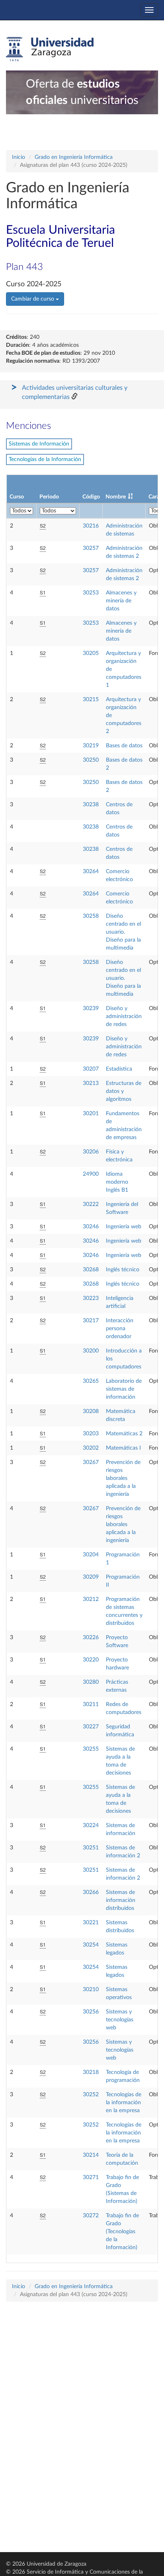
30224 (91, 1825)
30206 (91, 1152)
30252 (91, 2095)
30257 (91, 548)
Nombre (116, 497)
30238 (91, 805)
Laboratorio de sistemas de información (124, 1389)
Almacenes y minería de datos (121, 601)
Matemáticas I (123, 1448)
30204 (91, 1555)
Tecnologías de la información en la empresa (124, 2103)
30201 (91, 1114)
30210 (91, 1990)
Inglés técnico (123, 1270)
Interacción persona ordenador (120, 1329)
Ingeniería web (124, 1227)
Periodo (49, 497)
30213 (91, 1083)
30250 (91, 760)
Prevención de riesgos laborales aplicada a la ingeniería (123, 1478)
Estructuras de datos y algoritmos (124, 1091)
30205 (91, 653)
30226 (91, 1638)
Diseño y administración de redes (124, 1016)
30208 (91, 1411)
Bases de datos (124, 746)
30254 (91, 1945)
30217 (91, 1321)
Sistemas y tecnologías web (120, 2020)
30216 (91, 526)
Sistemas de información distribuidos (121, 1900)
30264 (91, 872)
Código (91, 497)
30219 (91, 746)
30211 (91, 1704)
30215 (91, 700)
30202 (91, 1448)
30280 (91, 1682)
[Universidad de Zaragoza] (50, 49)
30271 (91, 2177)
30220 (91, 1660)
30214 (91, 2155)
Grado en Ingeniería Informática (74, 157)
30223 (91, 1298)
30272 (91, 2216)
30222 (91, 1204)
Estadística (119, 1069)
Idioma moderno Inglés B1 (117, 1182)
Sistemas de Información (39, 444)
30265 (91, 1381)
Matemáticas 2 (124, 1434)
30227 (91, 1727)
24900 (91, 1174)
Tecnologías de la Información (45, 459)
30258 (91, 916)
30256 (91, 2012)
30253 (91, 593)
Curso (17, 497)
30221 (91, 1923)
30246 (91, 1227)
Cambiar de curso (33, 299)
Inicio (19, 157)
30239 (91, 1009)
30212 (91, 1599)
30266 (91, 1892)
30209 (91, 1577)
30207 (91, 1069)
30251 (91, 1848)
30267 (91, 1462)
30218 (91, 2072)
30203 (91, 1434)
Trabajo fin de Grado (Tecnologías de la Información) (122, 2232)
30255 (91, 1749)
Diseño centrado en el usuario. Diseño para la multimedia (123, 932)
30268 (91, 1270)
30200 (91, 1351)
